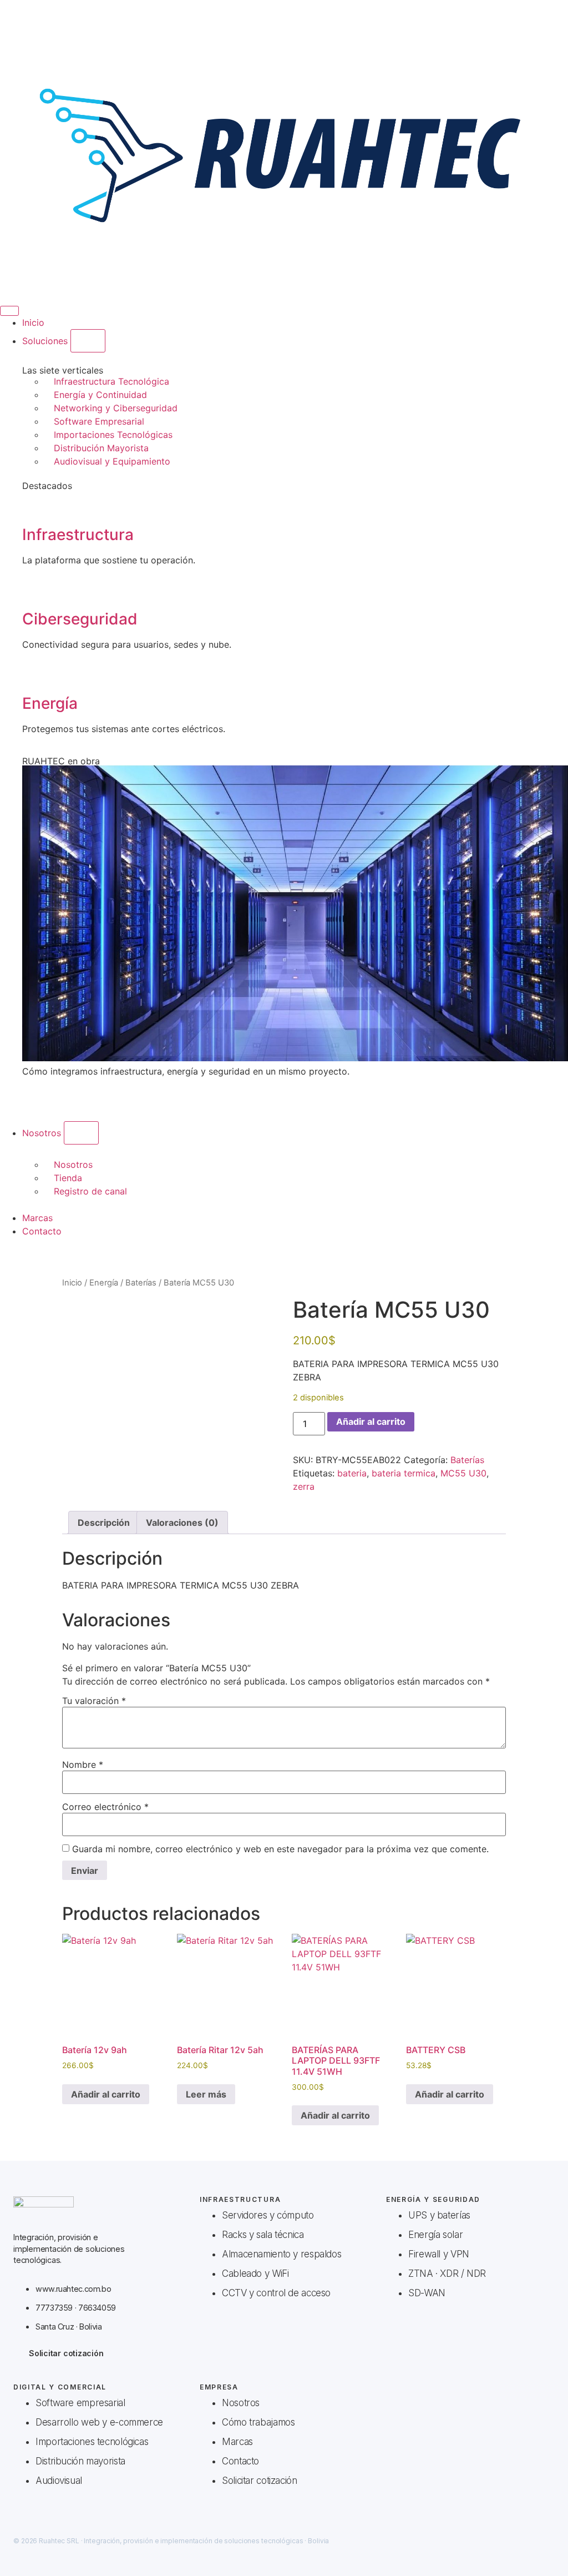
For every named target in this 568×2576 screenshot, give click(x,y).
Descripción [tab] (104, 1523)
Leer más (206, 2094)
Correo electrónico (105, 1807)
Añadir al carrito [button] (106, 2094)
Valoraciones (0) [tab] (182, 1523)
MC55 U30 (463, 1473)
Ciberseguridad (80, 619)
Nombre (83, 1765)
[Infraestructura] (36, 504)
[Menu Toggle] (9, 311)
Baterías (141, 1283)
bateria (352, 1473)
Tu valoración (94, 1701)
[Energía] (36, 673)
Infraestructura (78, 535)
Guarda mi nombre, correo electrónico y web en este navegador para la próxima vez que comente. (280, 1849)
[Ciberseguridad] (36, 588)
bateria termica (404, 1473)
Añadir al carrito (371, 1421)
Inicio (72, 1283)
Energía (50, 703)
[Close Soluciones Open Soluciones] (88, 341)
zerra (304, 1486)
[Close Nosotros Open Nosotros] (81, 1133)
